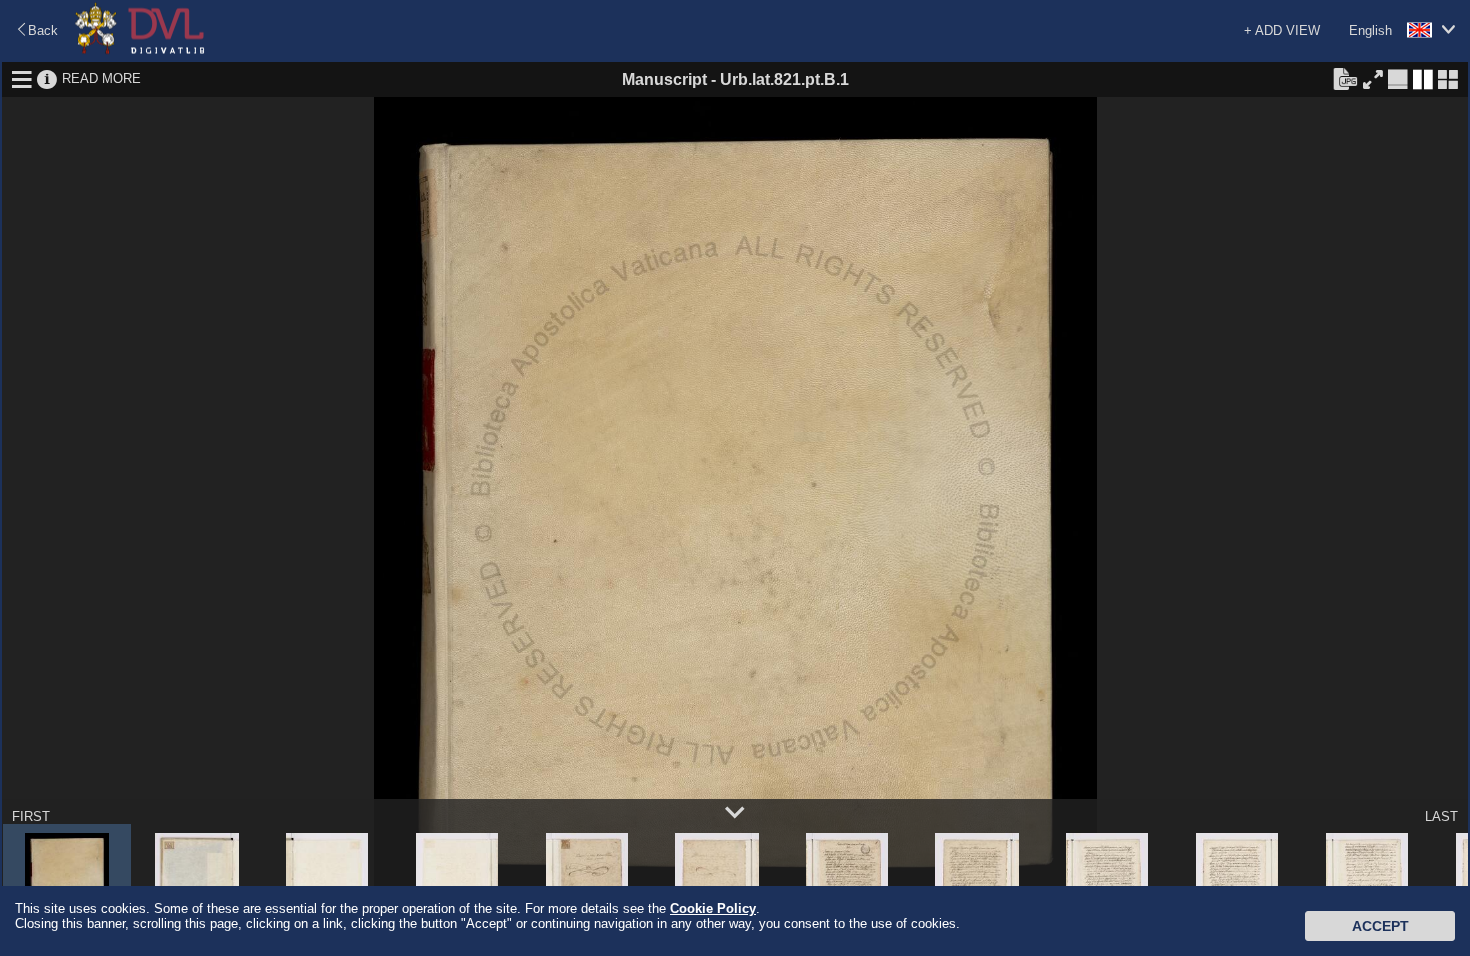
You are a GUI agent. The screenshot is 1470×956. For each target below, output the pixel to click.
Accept (1380, 926)
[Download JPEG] (1345, 78)
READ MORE (101, 78)
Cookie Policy (713, 908)
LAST (1441, 816)
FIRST (31, 816)
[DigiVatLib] (140, 50)
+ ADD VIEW (1282, 30)
